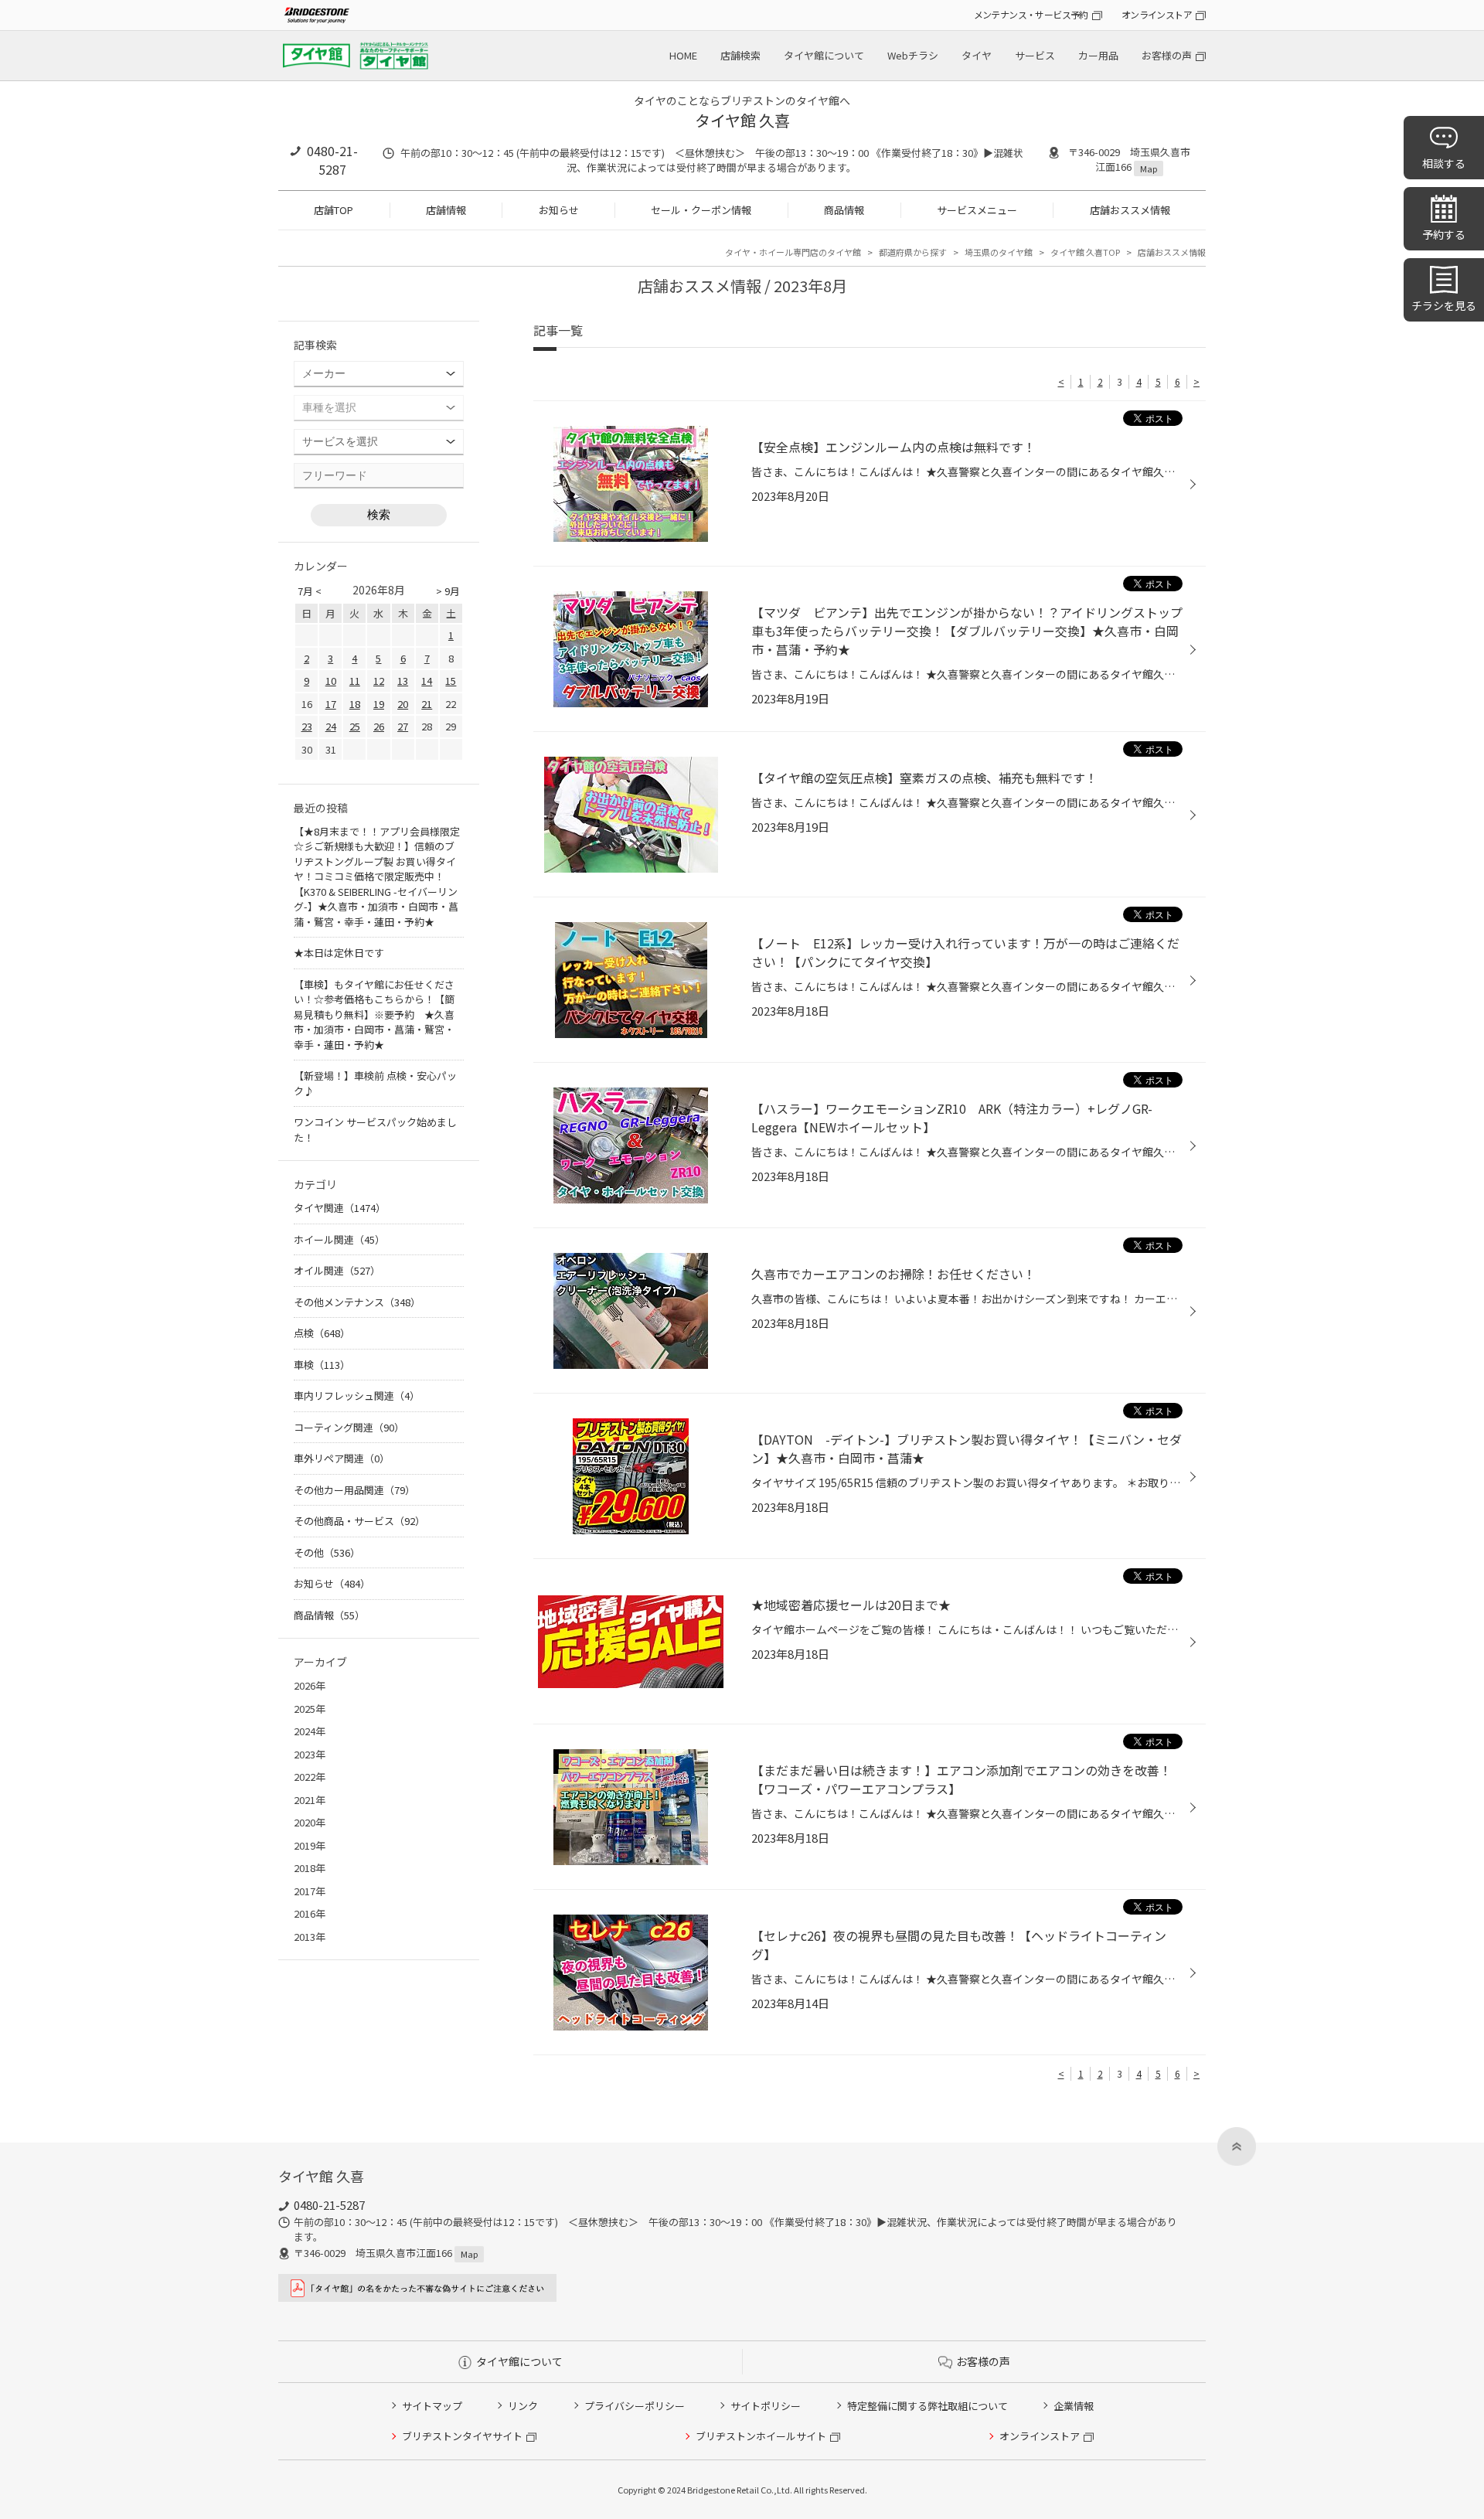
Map (1149, 169)
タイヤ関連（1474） (340, 1208)
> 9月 (448, 591)
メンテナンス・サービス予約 (1031, 14)
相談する (1444, 163)
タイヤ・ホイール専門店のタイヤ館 (793, 252)
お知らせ (559, 210)
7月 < (310, 591)
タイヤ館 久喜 (742, 120)
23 (307, 726)
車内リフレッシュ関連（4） (357, 1396)
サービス (1035, 55)
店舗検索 (740, 55)
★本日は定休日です (339, 953)
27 (403, 726)
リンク (523, 2406)
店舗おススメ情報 (1130, 210)
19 (379, 704)
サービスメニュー (977, 210)
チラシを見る (1444, 305)
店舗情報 (446, 210)
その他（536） (327, 1552)
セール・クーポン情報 (701, 210)
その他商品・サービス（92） (359, 1521)
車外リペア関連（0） (342, 1458)
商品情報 (844, 210)
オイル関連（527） (337, 1270)
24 (331, 726)
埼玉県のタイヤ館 (999, 252)
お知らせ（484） (332, 1583)
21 (427, 704)
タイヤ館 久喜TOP (1085, 252)
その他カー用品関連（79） (354, 1490)
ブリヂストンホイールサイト (761, 2436)
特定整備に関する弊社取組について (927, 2406)
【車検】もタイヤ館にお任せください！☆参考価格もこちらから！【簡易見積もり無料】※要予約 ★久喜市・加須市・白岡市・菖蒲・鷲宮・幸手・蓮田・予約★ (374, 1014)
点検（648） (322, 1333)
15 (451, 681)
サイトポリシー (766, 2406)
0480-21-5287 (332, 160)
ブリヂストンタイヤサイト (462, 2436)
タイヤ (977, 55)
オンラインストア (1157, 14)
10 (331, 681)
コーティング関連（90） (349, 1427)
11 (355, 681)
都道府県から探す (913, 252)
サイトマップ (432, 2406)
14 (427, 681)
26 (379, 726)
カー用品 (1098, 55)
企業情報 (1074, 2406)
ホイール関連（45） (339, 1239)
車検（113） (322, 1365)
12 (379, 681)
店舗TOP (334, 210)
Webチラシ (913, 55)
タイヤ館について (824, 55)
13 (403, 681)
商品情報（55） (329, 1615)
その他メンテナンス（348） (357, 1302)
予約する (1444, 234)
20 (403, 704)
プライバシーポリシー (635, 2406)
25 (355, 726)
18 (355, 704)
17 (331, 704)
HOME (683, 55)
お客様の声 (1167, 55)
